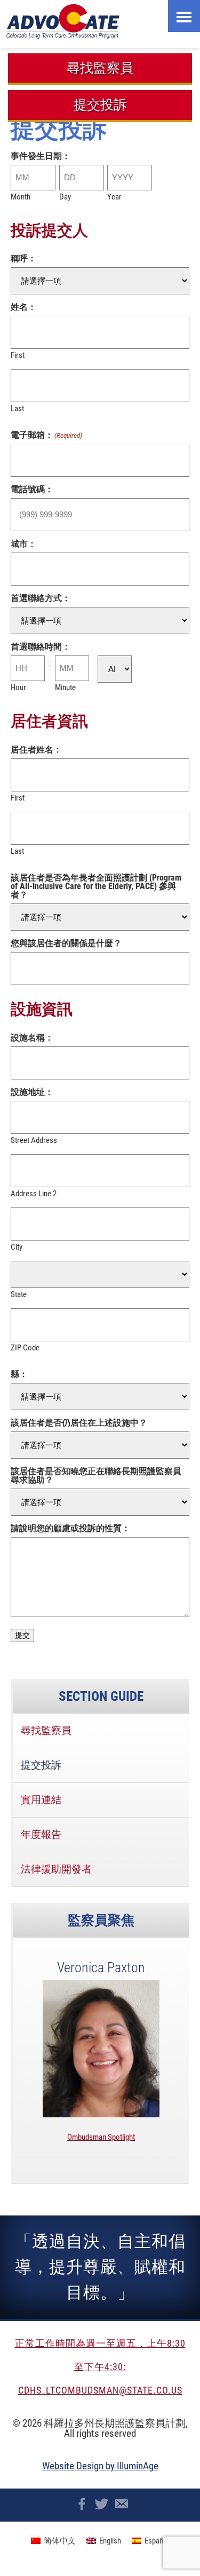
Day (65, 197)
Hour (18, 687)
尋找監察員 (100, 68)
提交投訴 (100, 105)
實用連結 (41, 1800)
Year (114, 197)
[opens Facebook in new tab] (82, 2504)
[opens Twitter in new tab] (102, 2504)
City (17, 1247)
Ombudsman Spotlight (101, 2137)
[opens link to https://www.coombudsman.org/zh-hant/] (103, 21)
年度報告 (41, 1834)
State (19, 1294)
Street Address (34, 1140)
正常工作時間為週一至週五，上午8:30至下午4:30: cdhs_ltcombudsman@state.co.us (100, 2367)
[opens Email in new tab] (121, 2504)
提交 (22, 1635)
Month (21, 197)
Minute (65, 687)
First (18, 355)
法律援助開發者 (56, 1869)
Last (17, 408)
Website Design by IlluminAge (100, 2466)
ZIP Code (25, 1347)
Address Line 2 (34, 1193)
